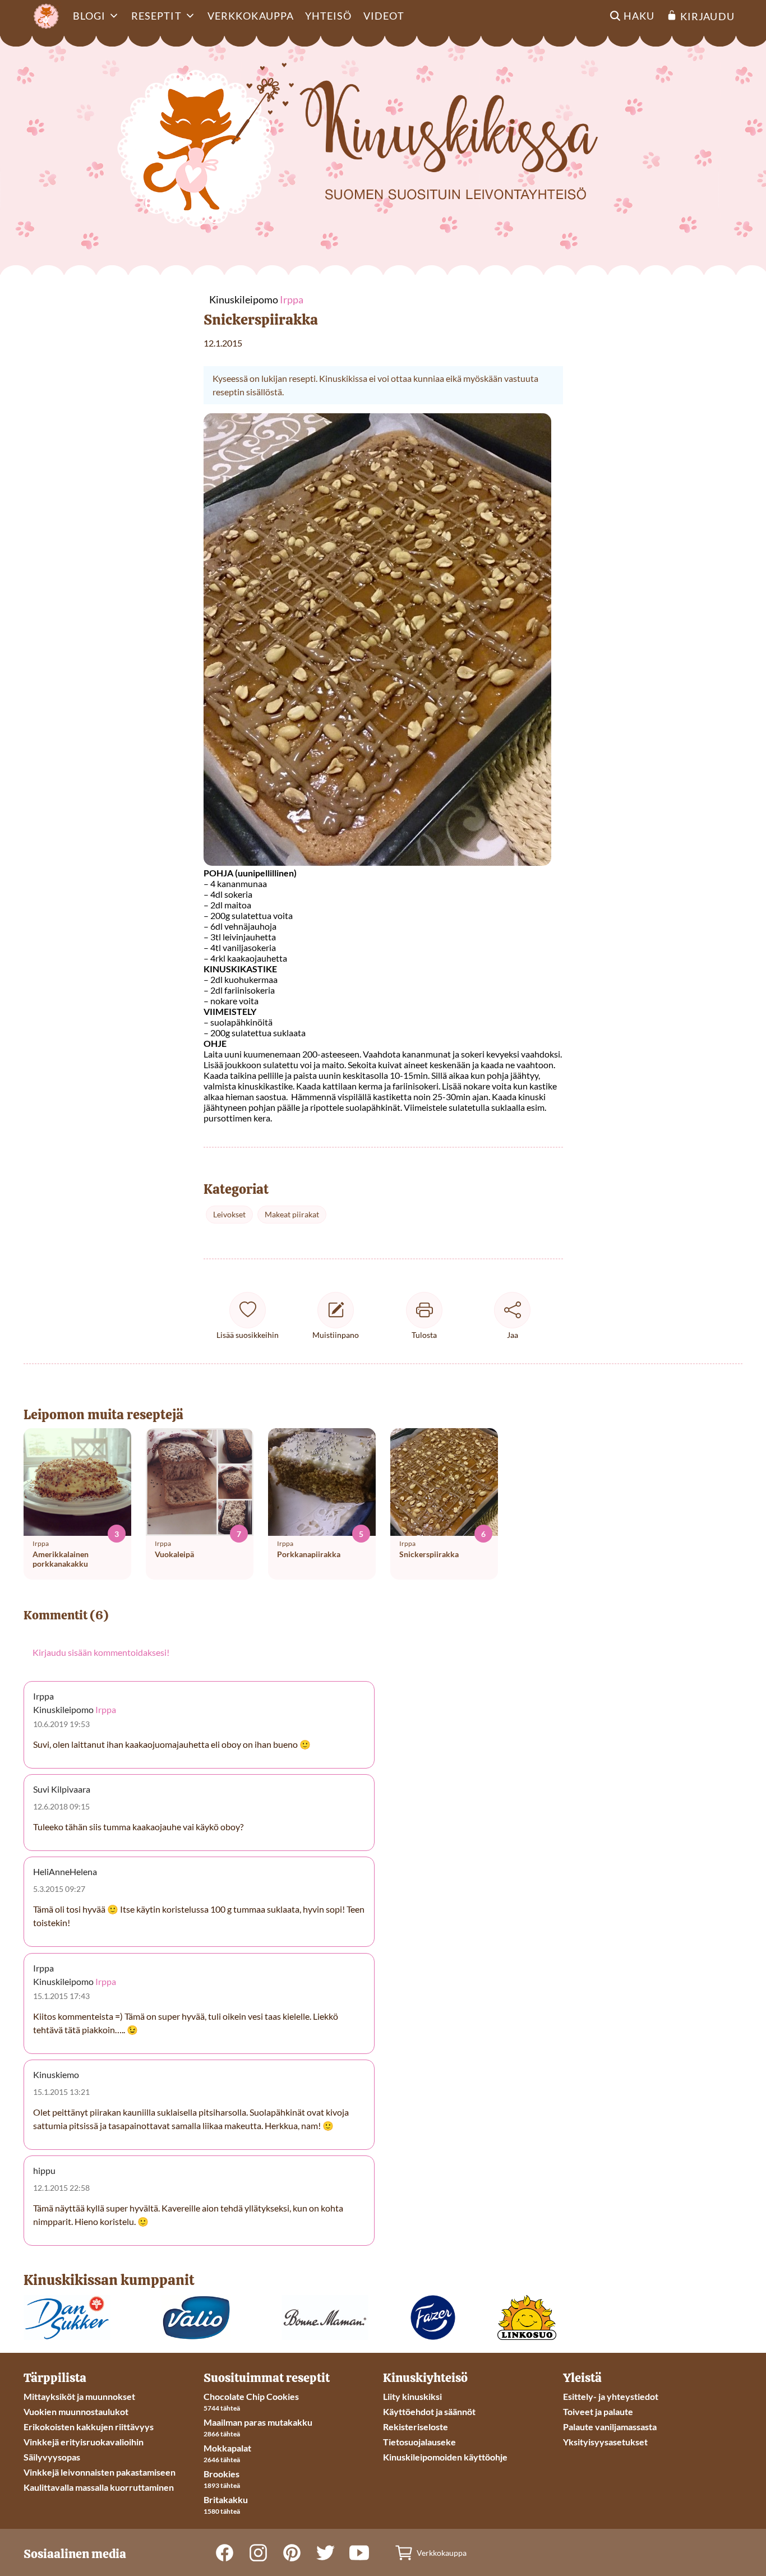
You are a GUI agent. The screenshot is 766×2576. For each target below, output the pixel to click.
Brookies (222, 2474)
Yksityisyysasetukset (605, 2442)
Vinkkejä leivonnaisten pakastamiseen (100, 2472)
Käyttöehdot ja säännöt (429, 2411)
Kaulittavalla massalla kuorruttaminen (99, 2487)
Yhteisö (329, 16)
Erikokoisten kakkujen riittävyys (89, 2427)
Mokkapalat (227, 2448)
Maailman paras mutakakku (258, 2422)
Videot (384, 16)
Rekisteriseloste (416, 2427)
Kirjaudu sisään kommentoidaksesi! (101, 1652)
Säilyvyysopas (52, 2457)
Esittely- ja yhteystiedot (611, 2396)
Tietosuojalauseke (419, 2442)
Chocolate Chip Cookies (251, 2396)
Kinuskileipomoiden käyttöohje (445, 2457)
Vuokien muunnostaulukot (76, 2411)
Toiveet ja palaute (598, 2411)
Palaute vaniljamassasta (610, 2427)
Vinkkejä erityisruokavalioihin (84, 2442)
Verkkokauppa (251, 16)
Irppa (106, 1709)
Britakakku (226, 2499)
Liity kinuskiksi (412, 2396)
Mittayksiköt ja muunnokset (79, 2396)
